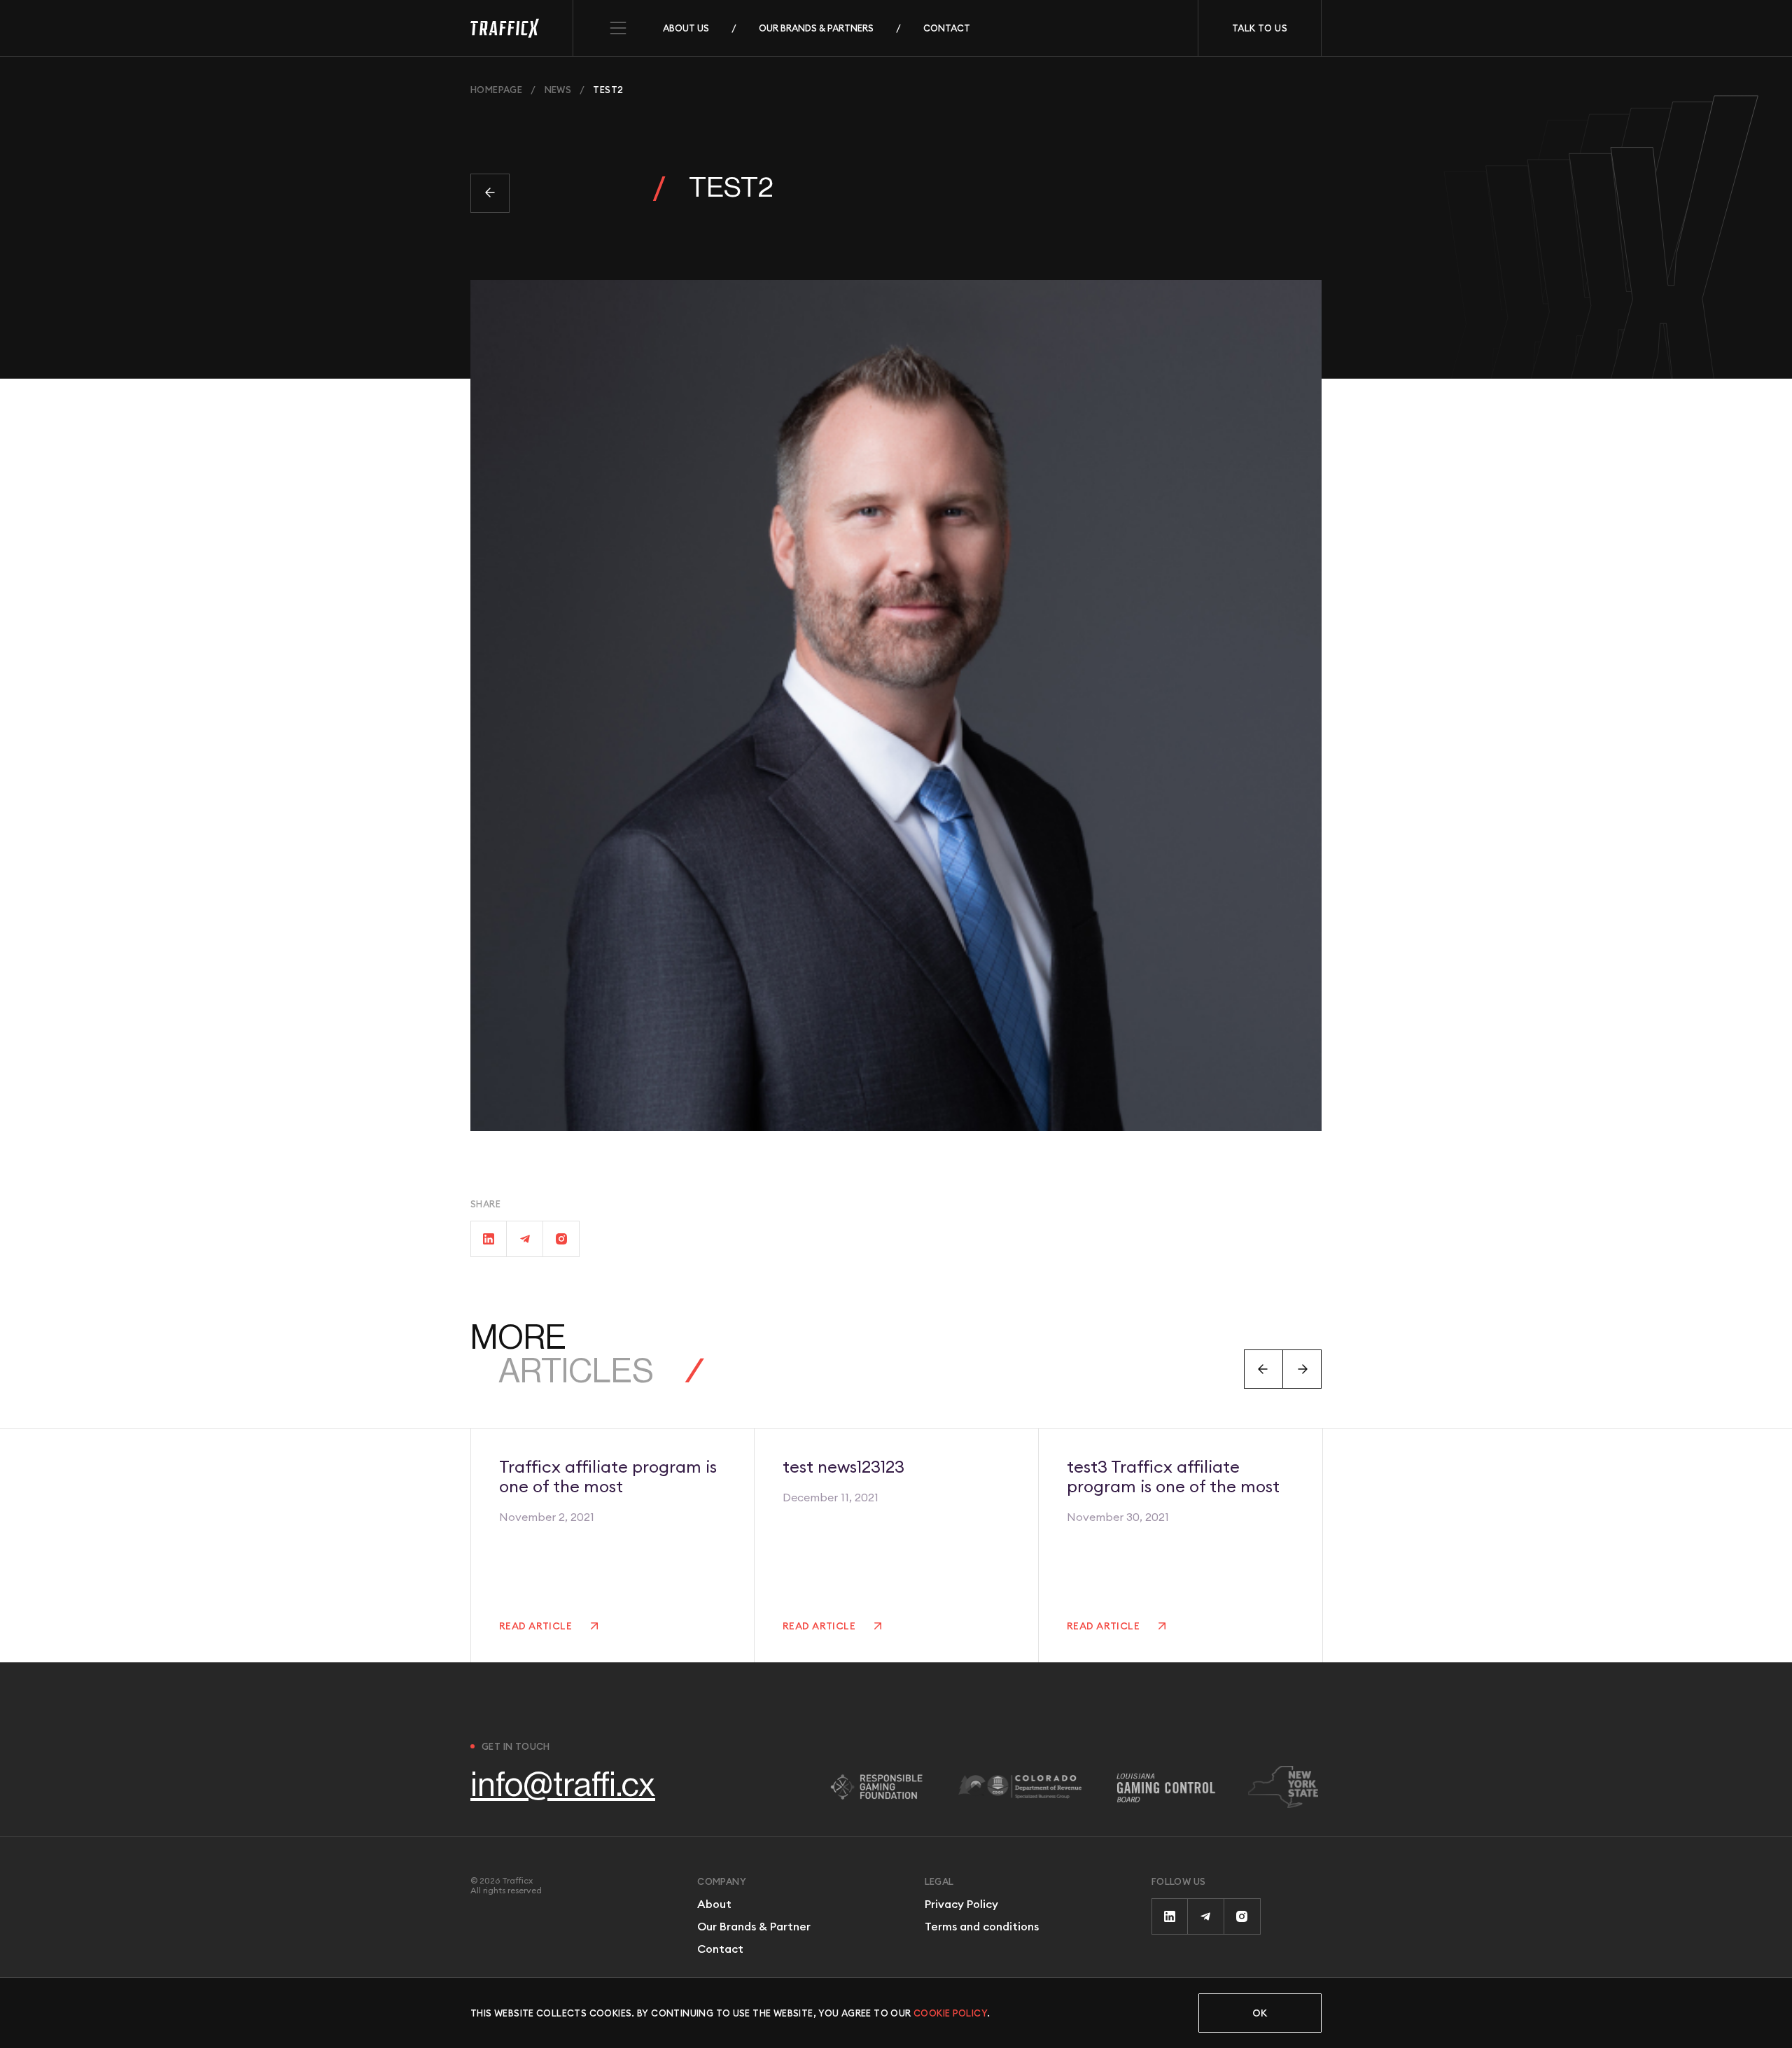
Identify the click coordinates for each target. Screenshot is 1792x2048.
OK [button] (1260, 2013)
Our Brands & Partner (754, 1926)
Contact (947, 28)
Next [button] (1302, 1369)
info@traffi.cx (563, 1786)
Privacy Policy (961, 1904)
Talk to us (1260, 28)
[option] (612, 1545)
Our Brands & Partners (816, 28)
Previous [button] (1263, 1369)
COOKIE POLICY (950, 2013)
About (714, 1904)
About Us (686, 28)
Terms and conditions (982, 1926)
